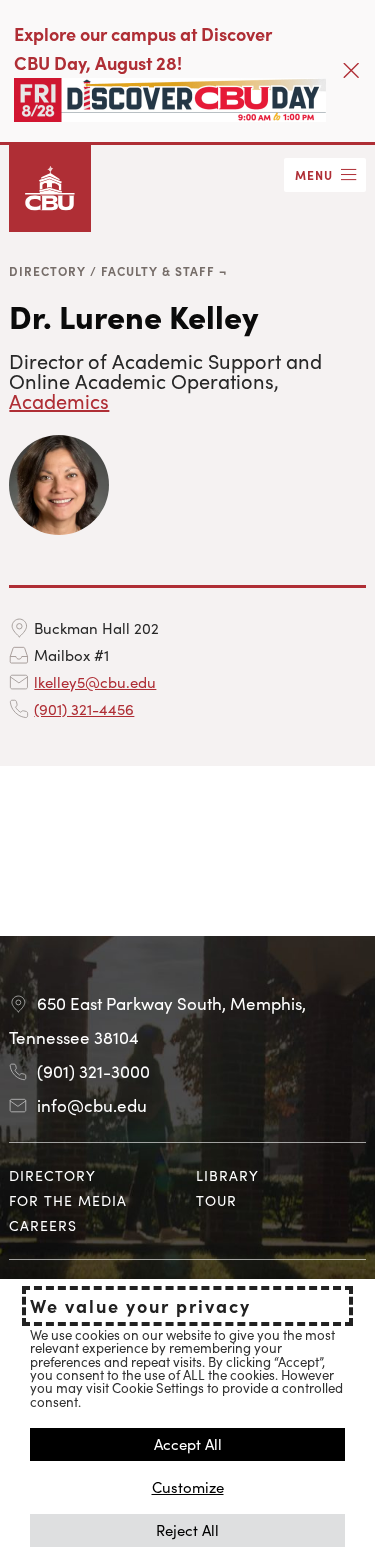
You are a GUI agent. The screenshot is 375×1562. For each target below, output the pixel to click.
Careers (43, 1225)
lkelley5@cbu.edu (95, 681)
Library (227, 1175)
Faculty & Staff (158, 270)
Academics (59, 400)
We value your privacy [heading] (140, 1306)
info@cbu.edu (92, 1105)
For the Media (68, 1200)
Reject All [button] (187, 1529)
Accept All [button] (188, 1443)
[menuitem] (94, 1175)
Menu (314, 174)
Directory (47, 270)
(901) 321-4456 (84, 708)
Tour (216, 1200)
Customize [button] (188, 1486)
